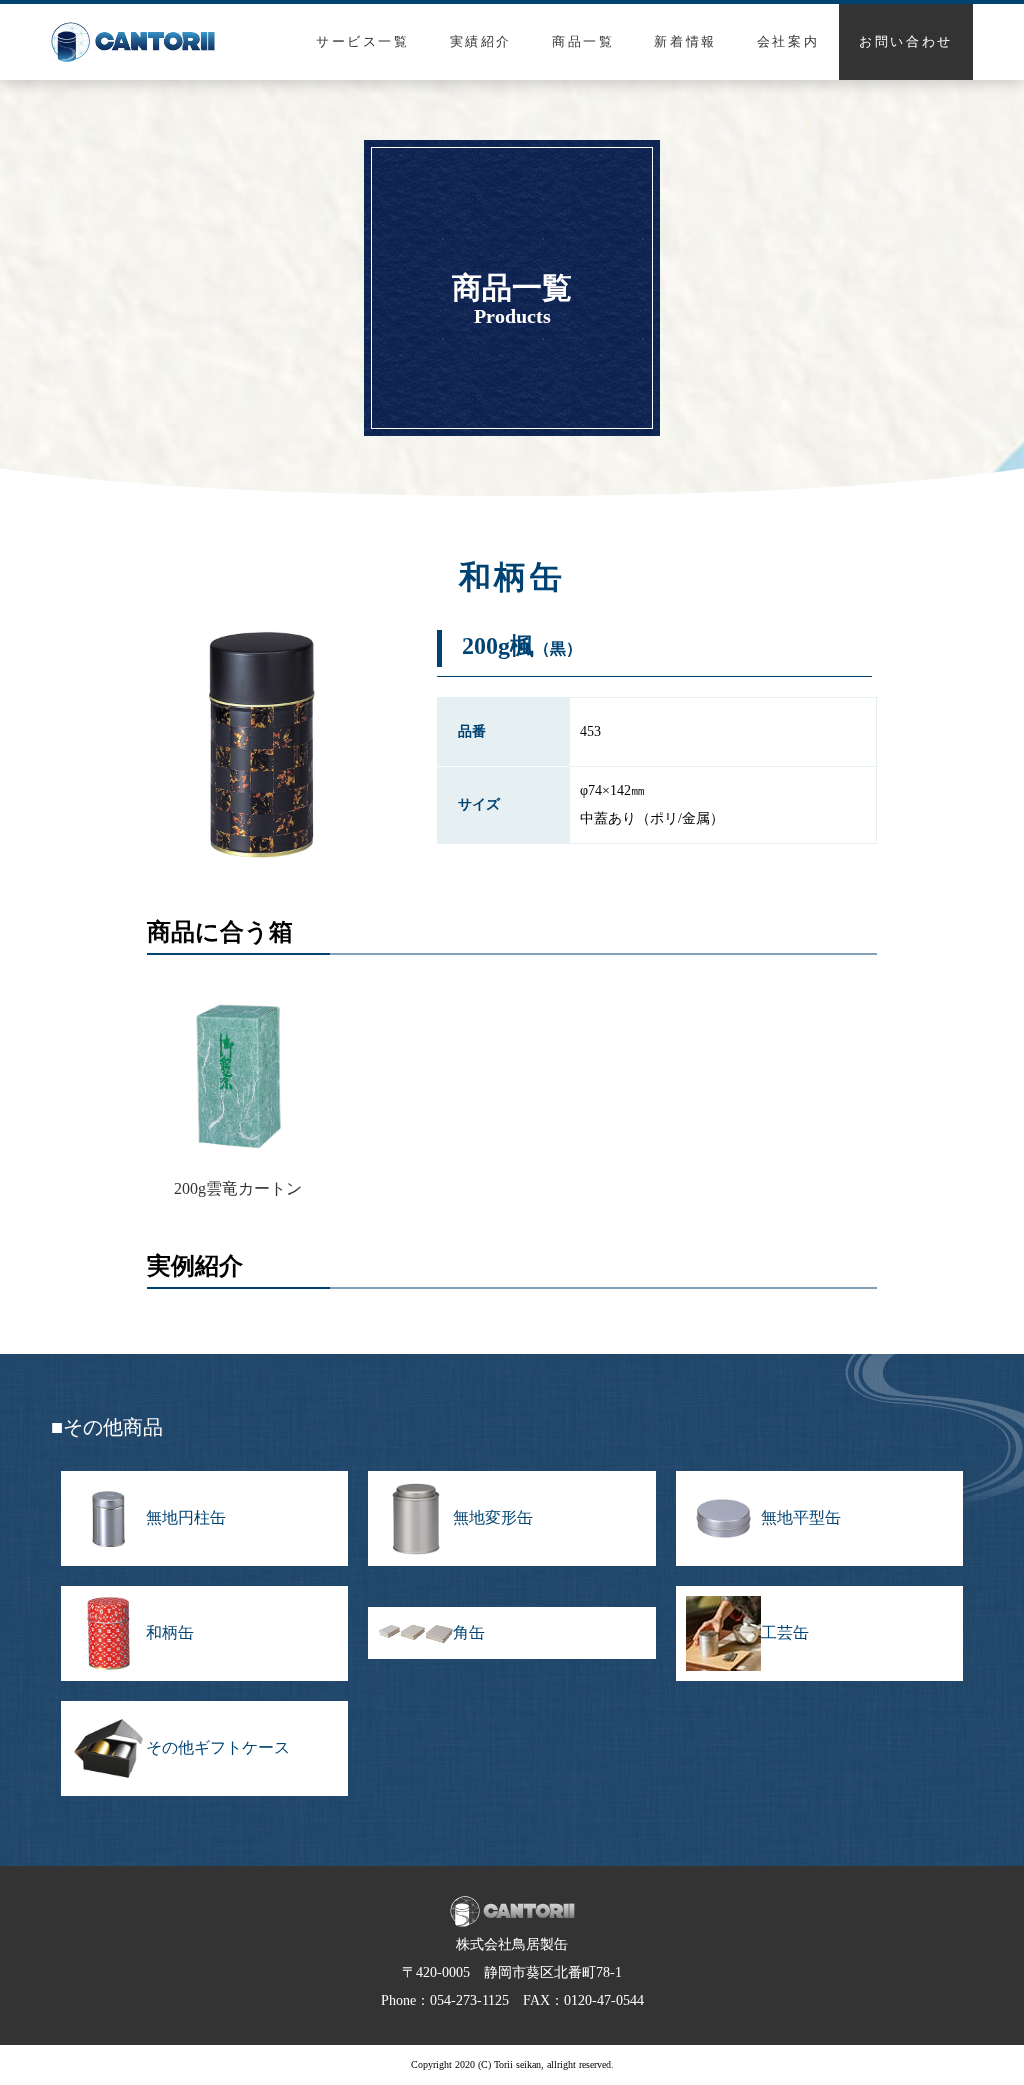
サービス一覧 (363, 41)
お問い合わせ (906, 41)
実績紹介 (481, 41)
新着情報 (685, 41)
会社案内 (788, 41)
